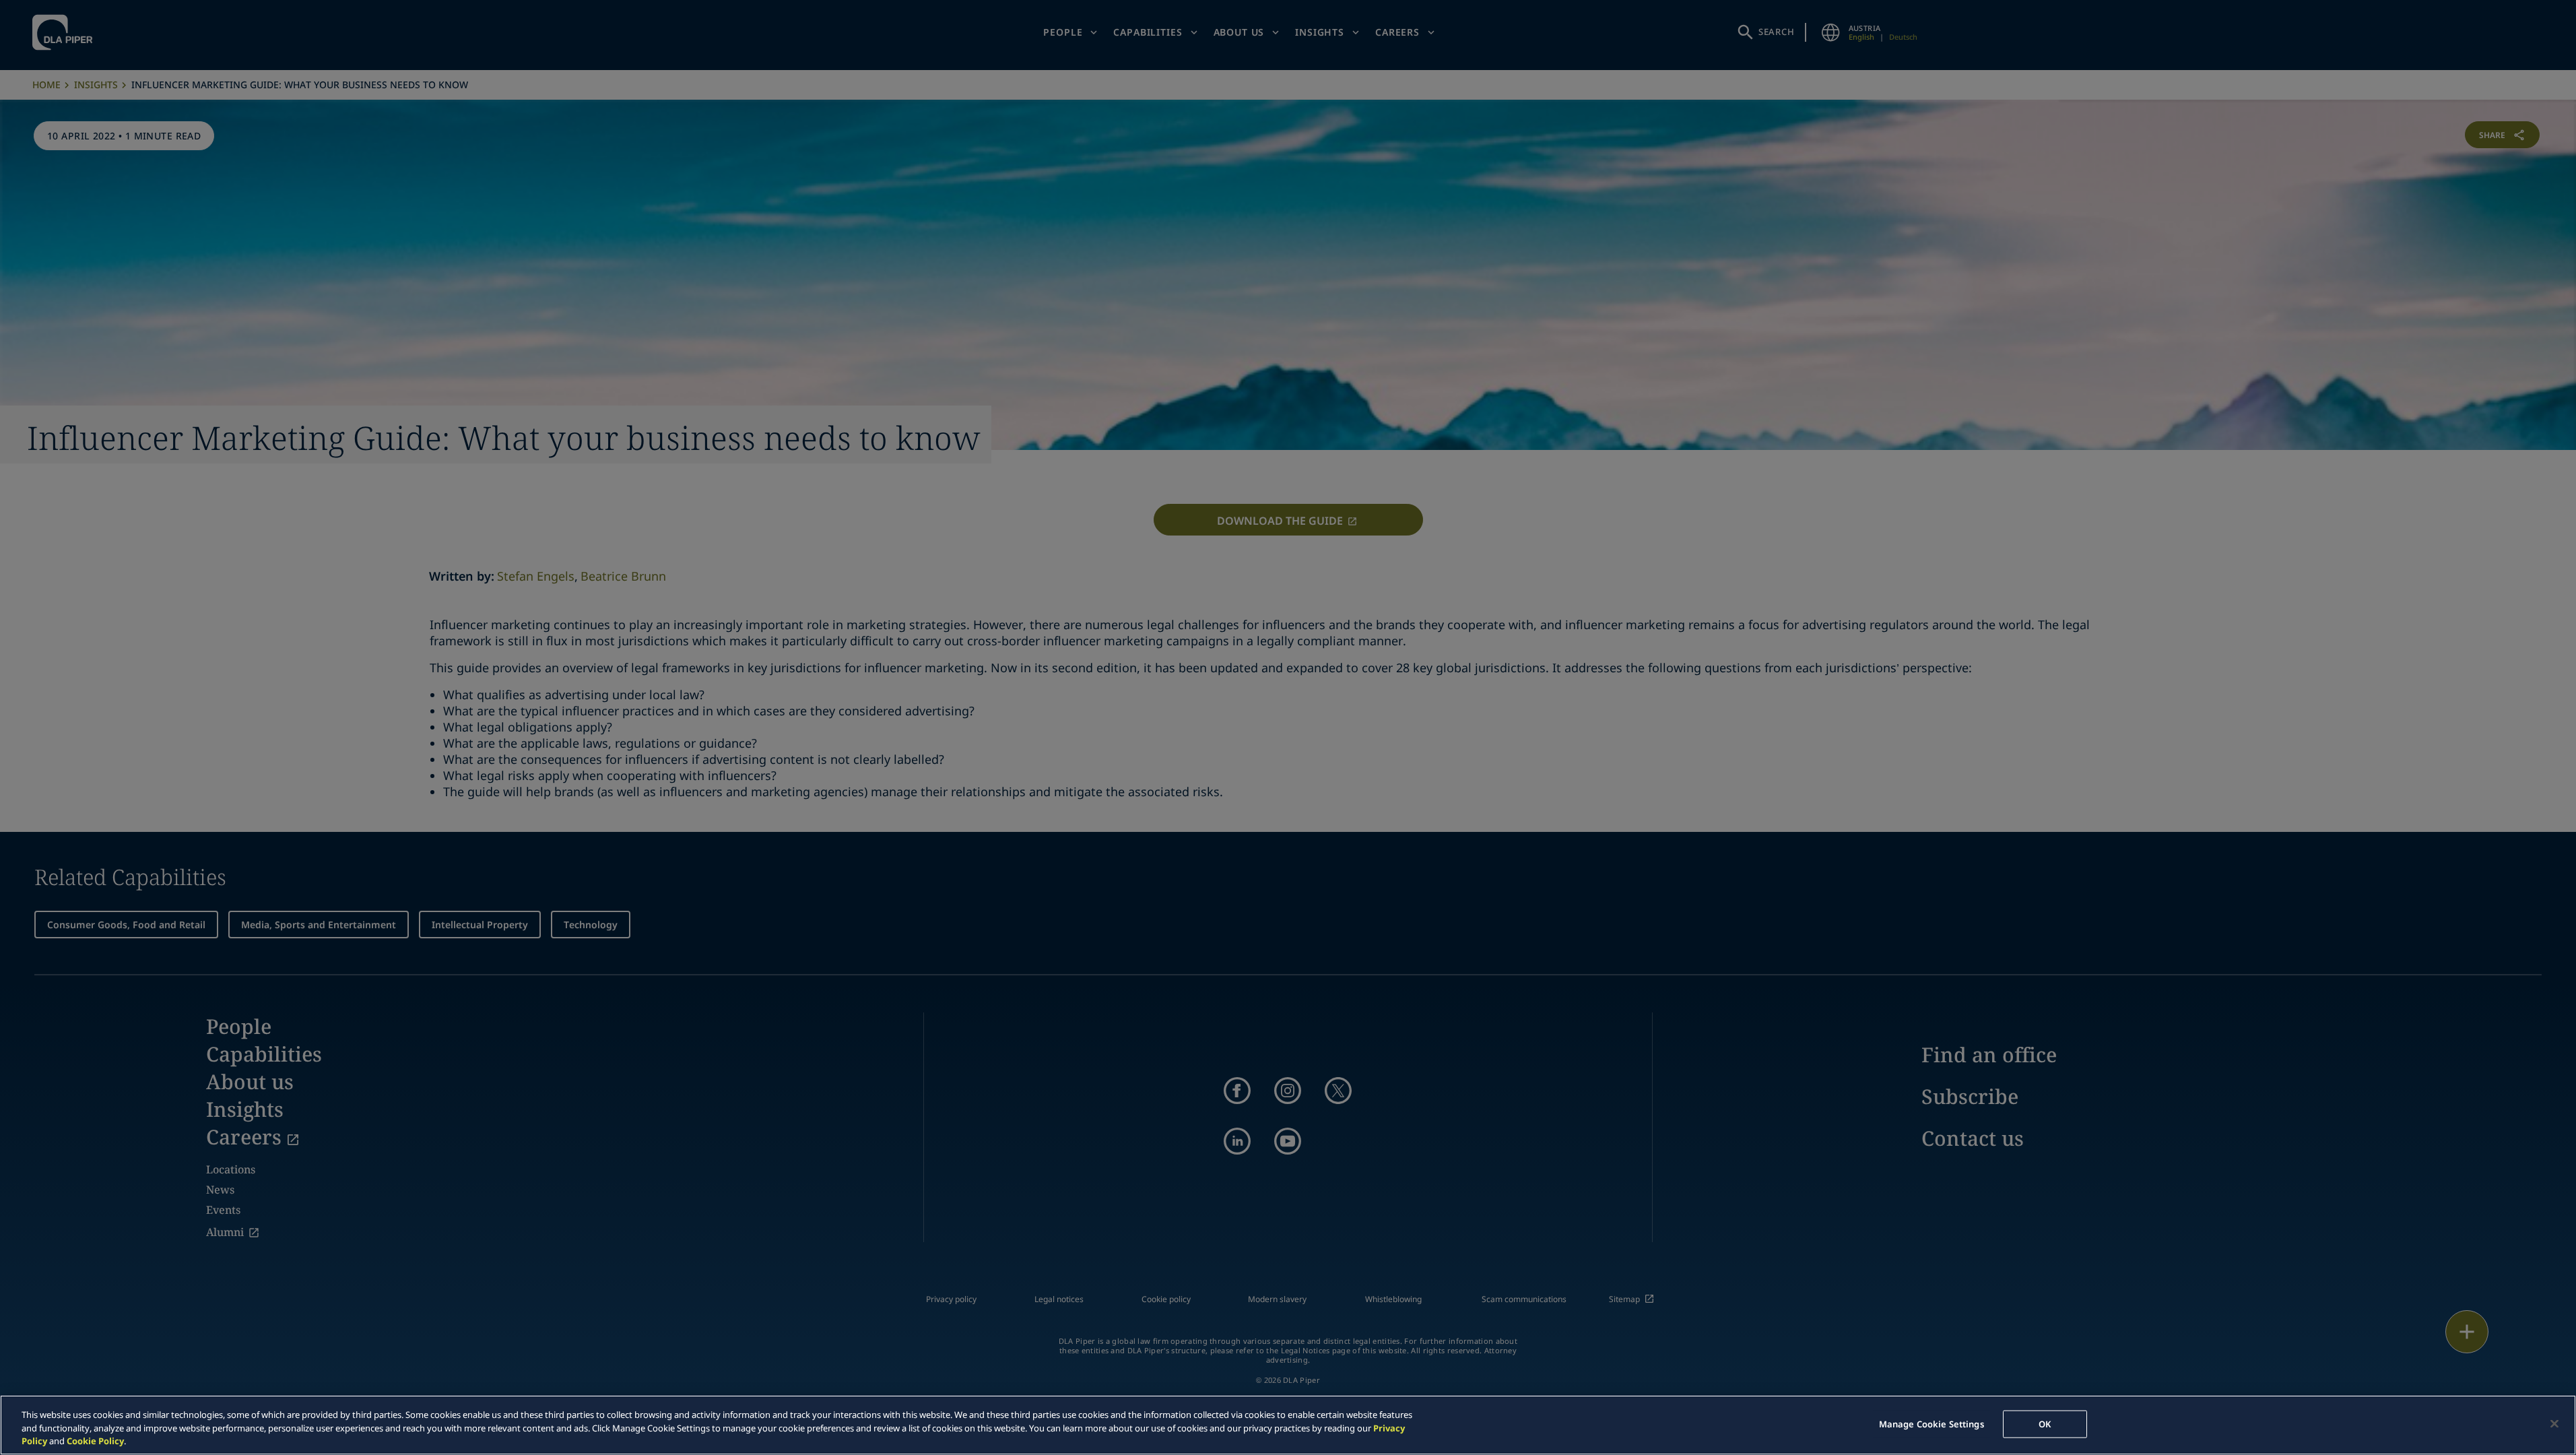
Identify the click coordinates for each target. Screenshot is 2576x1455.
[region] (1288, 1425)
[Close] (2554, 1423)
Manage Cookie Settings (1931, 1423)
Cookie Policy (95, 1441)
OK (2045, 1423)
